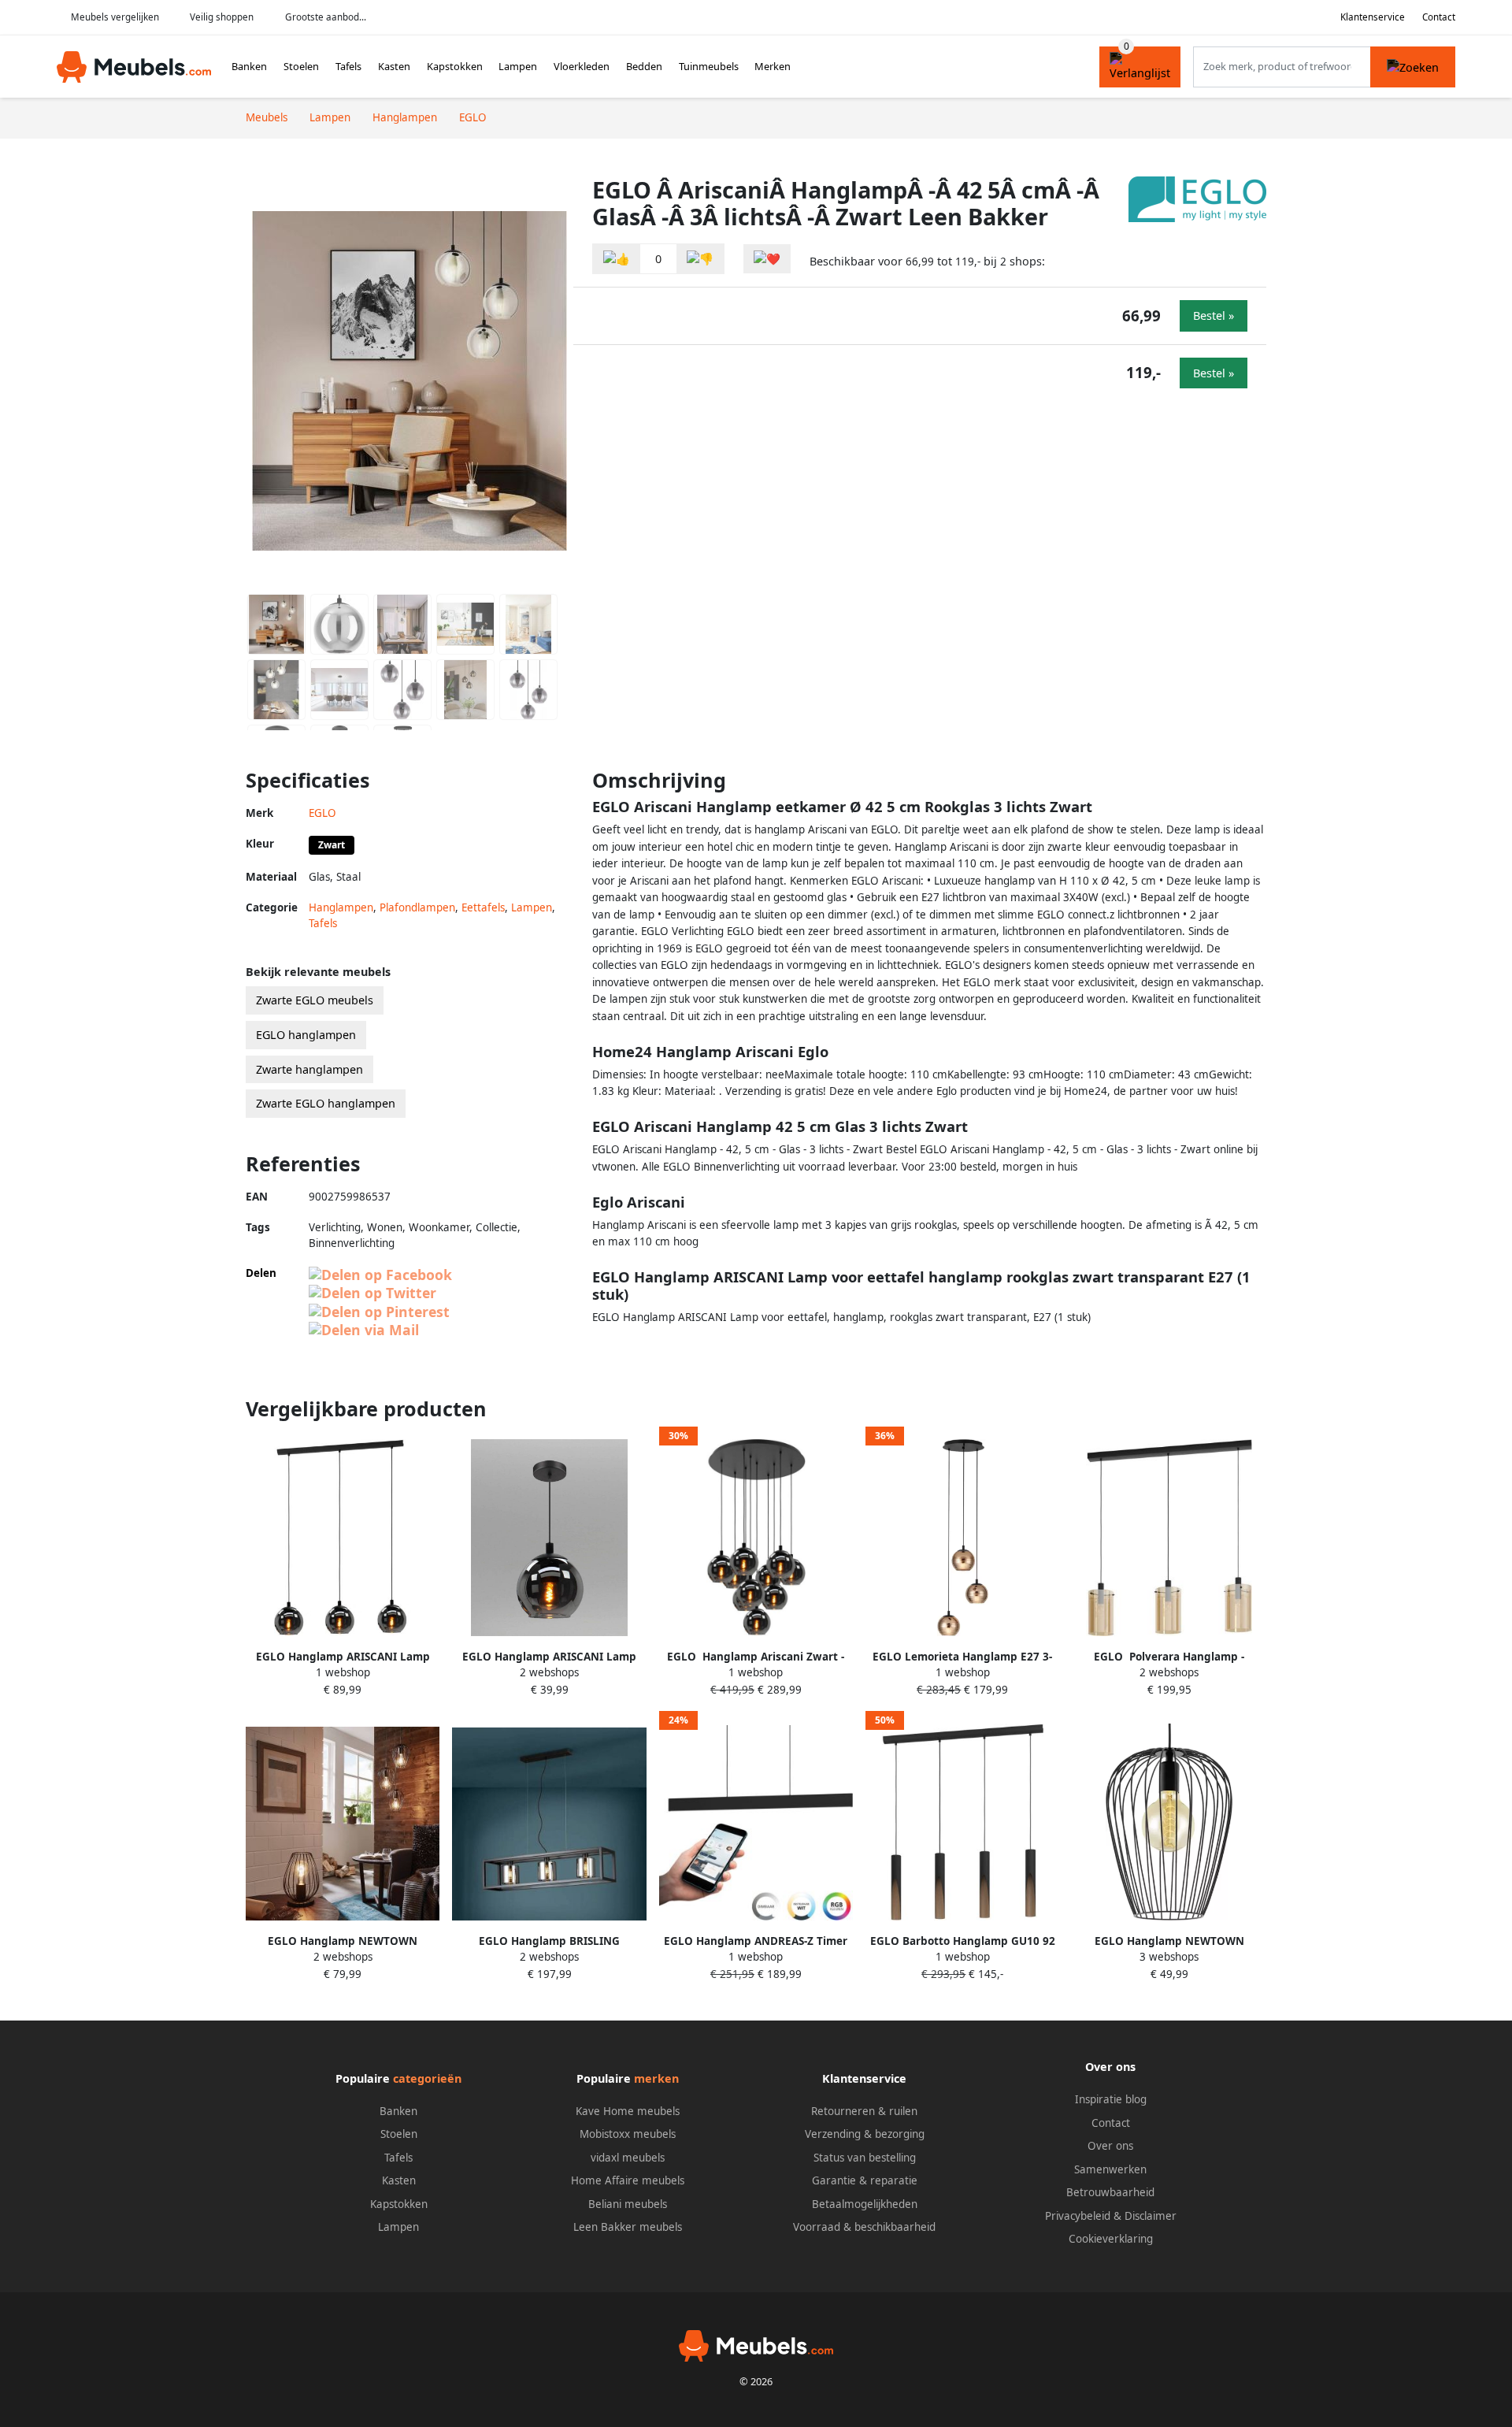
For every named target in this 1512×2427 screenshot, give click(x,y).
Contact (1439, 17)
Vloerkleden (582, 66)
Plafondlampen (417, 907)
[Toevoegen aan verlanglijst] (767, 259)
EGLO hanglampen (306, 1035)
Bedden (644, 66)
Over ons (1110, 2146)
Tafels (348, 66)
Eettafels (483, 907)
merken (656, 2078)
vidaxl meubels (628, 2158)
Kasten (394, 66)
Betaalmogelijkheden (865, 2204)
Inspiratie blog (1111, 2099)
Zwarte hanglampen (309, 1069)
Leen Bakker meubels (628, 2227)
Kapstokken (455, 66)
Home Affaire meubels (628, 2180)
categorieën (427, 2078)
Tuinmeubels (709, 66)
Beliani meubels (628, 2204)
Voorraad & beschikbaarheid (864, 2227)
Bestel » (1214, 315)
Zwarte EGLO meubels (315, 1000)
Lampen (518, 66)
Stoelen (301, 66)
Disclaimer (1151, 2216)
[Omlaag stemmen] (700, 259)
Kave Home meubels (628, 2111)
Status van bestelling (865, 2158)
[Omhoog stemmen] (617, 259)
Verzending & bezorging (865, 2134)
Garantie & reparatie (865, 2180)
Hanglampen (341, 907)
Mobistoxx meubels (628, 2134)
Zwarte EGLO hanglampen (326, 1103)
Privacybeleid (1078, 2216)
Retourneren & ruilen (864, 2111)
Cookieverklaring (1111, 2239)
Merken (773, 66)
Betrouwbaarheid (1110, 2192)
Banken (249, 66)
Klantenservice (1373, 17)
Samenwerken (1110, 2169)
